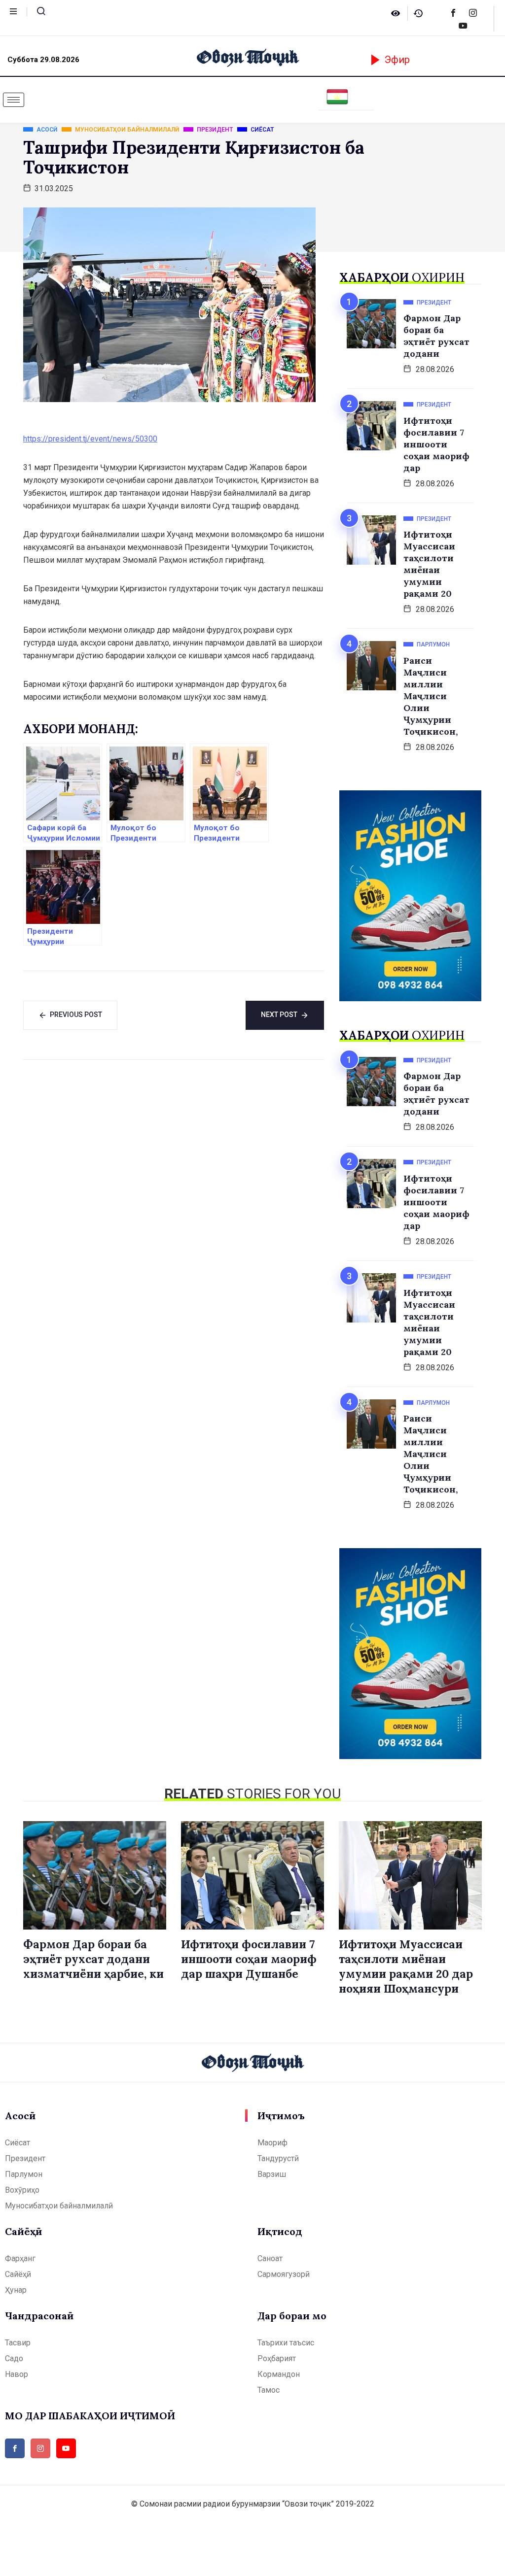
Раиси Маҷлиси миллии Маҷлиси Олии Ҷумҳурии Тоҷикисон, (431, 696)
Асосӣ (20, 2116)
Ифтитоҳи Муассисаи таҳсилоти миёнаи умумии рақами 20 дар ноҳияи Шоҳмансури (406, 1966)
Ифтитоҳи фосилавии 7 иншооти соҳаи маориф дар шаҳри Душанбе (249, 1959)
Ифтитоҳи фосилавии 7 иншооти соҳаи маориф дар (436, 444)
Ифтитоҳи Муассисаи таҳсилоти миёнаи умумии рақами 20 (429, 564)
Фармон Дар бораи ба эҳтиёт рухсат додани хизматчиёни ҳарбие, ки (93, 1959)
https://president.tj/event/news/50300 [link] (90, 439)
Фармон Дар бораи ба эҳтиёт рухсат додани (436, 336)
